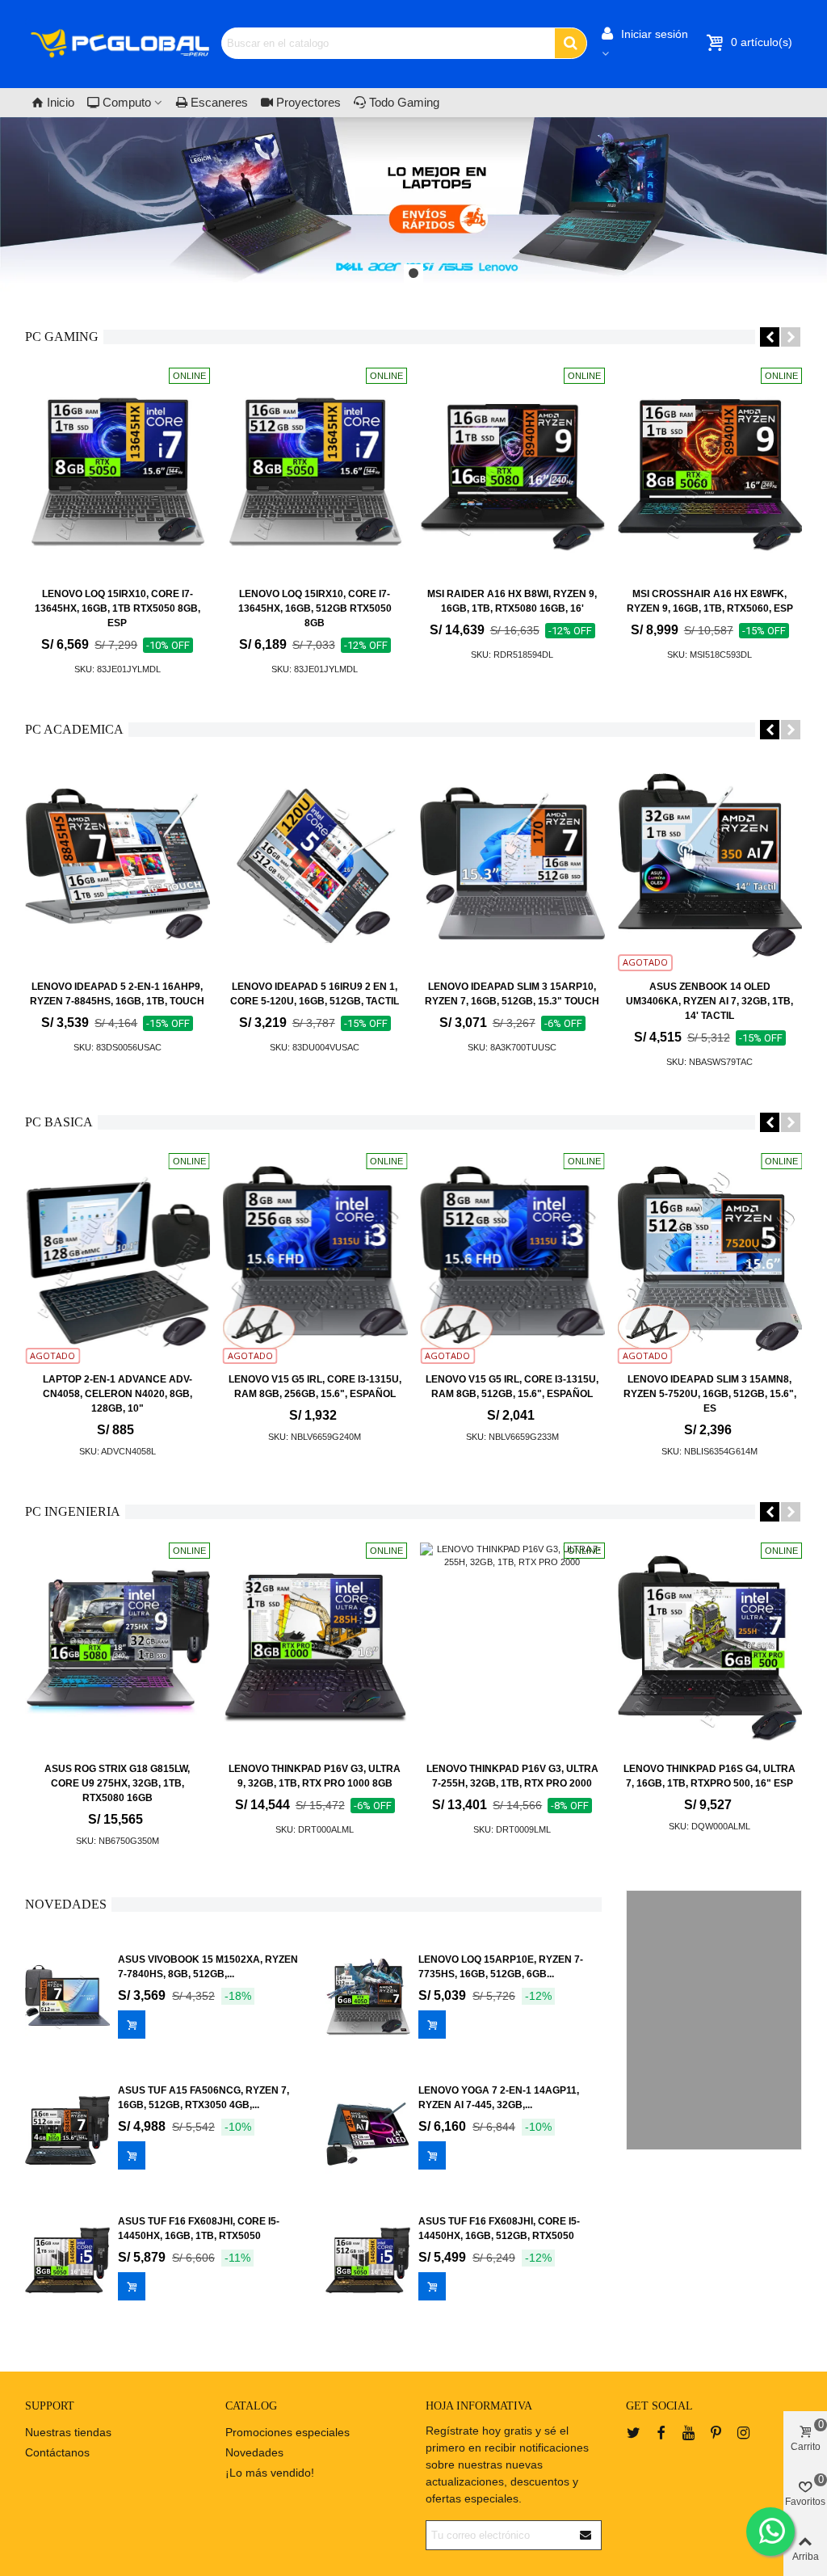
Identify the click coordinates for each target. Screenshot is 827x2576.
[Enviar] (586, 2535)
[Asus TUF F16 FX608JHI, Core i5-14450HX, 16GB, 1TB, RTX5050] (67, 2261)
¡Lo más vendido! (270, 2473)
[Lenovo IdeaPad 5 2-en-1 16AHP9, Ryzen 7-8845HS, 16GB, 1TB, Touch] (118, 866)
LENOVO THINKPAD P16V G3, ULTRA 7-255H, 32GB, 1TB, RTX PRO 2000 (512, 1776)
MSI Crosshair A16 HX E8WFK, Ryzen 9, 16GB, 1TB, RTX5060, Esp (710, 601)
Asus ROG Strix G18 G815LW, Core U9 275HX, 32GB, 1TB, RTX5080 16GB (117, 1783)
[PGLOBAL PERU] (120, 43)
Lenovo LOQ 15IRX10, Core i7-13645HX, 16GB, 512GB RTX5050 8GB (315, 608)
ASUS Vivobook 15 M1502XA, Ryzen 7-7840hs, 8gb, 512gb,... (208, 1967)
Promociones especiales (288, 2432)
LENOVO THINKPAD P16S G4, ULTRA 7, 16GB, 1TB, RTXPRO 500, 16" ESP (709, 1776)
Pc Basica (59, 1122)
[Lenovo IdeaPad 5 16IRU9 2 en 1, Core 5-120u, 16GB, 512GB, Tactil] (315, 866)
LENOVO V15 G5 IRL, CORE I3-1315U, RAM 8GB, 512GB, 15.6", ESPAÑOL (512, 1387)
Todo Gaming (404, 102)
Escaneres (219, 102)
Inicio (61, 102)
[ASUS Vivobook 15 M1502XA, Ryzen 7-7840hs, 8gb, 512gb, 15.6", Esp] (67, 1999)
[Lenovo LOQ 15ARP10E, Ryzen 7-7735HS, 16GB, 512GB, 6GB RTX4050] (368, 1999)
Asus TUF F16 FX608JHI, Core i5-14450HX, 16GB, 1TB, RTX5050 (199, 2229)
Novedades (66, 1904)
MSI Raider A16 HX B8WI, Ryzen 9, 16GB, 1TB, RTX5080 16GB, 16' (512, 601)
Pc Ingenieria (73, 1511)
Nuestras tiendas (68, 2432)
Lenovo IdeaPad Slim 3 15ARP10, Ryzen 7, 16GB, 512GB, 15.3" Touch (512, 994)
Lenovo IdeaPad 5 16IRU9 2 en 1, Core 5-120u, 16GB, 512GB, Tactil (315, 994)
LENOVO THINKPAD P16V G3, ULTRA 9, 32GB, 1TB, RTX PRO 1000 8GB (315, 1776)
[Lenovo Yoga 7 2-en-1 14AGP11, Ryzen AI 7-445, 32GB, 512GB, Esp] (368, 2130)
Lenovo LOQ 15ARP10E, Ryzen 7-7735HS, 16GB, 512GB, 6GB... (501, 1967)
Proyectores (309, 102)
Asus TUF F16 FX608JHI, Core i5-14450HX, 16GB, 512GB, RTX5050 (499, 2229)
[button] (413, 274)
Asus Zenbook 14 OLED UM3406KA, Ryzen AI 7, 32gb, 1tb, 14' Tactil (709, 1001)
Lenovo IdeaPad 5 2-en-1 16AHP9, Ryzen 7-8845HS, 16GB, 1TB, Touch (117, 994)
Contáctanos (57, 2452)
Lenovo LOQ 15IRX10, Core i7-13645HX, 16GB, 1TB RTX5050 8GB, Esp (118, 608)
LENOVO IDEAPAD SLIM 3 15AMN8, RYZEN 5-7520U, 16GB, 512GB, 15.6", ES (710, 1394)
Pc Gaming (62, 337)
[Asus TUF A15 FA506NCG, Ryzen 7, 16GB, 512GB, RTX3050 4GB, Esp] (67, 2130)
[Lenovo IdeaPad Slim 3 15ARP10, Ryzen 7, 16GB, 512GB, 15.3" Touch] (512, 866)
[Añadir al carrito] (132, 2025)
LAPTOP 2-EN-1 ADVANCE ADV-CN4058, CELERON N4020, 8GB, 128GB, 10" (118, 1394)
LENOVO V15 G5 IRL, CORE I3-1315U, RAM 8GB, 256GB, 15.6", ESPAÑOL (315, 1387)
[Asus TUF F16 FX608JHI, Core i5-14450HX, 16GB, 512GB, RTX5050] (368, 2261)
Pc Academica (74, 729)
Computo (127, 102)
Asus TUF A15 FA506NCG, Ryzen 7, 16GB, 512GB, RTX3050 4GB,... (204, 2098)
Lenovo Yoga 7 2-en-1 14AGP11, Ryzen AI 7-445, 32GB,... (499, 2098)
